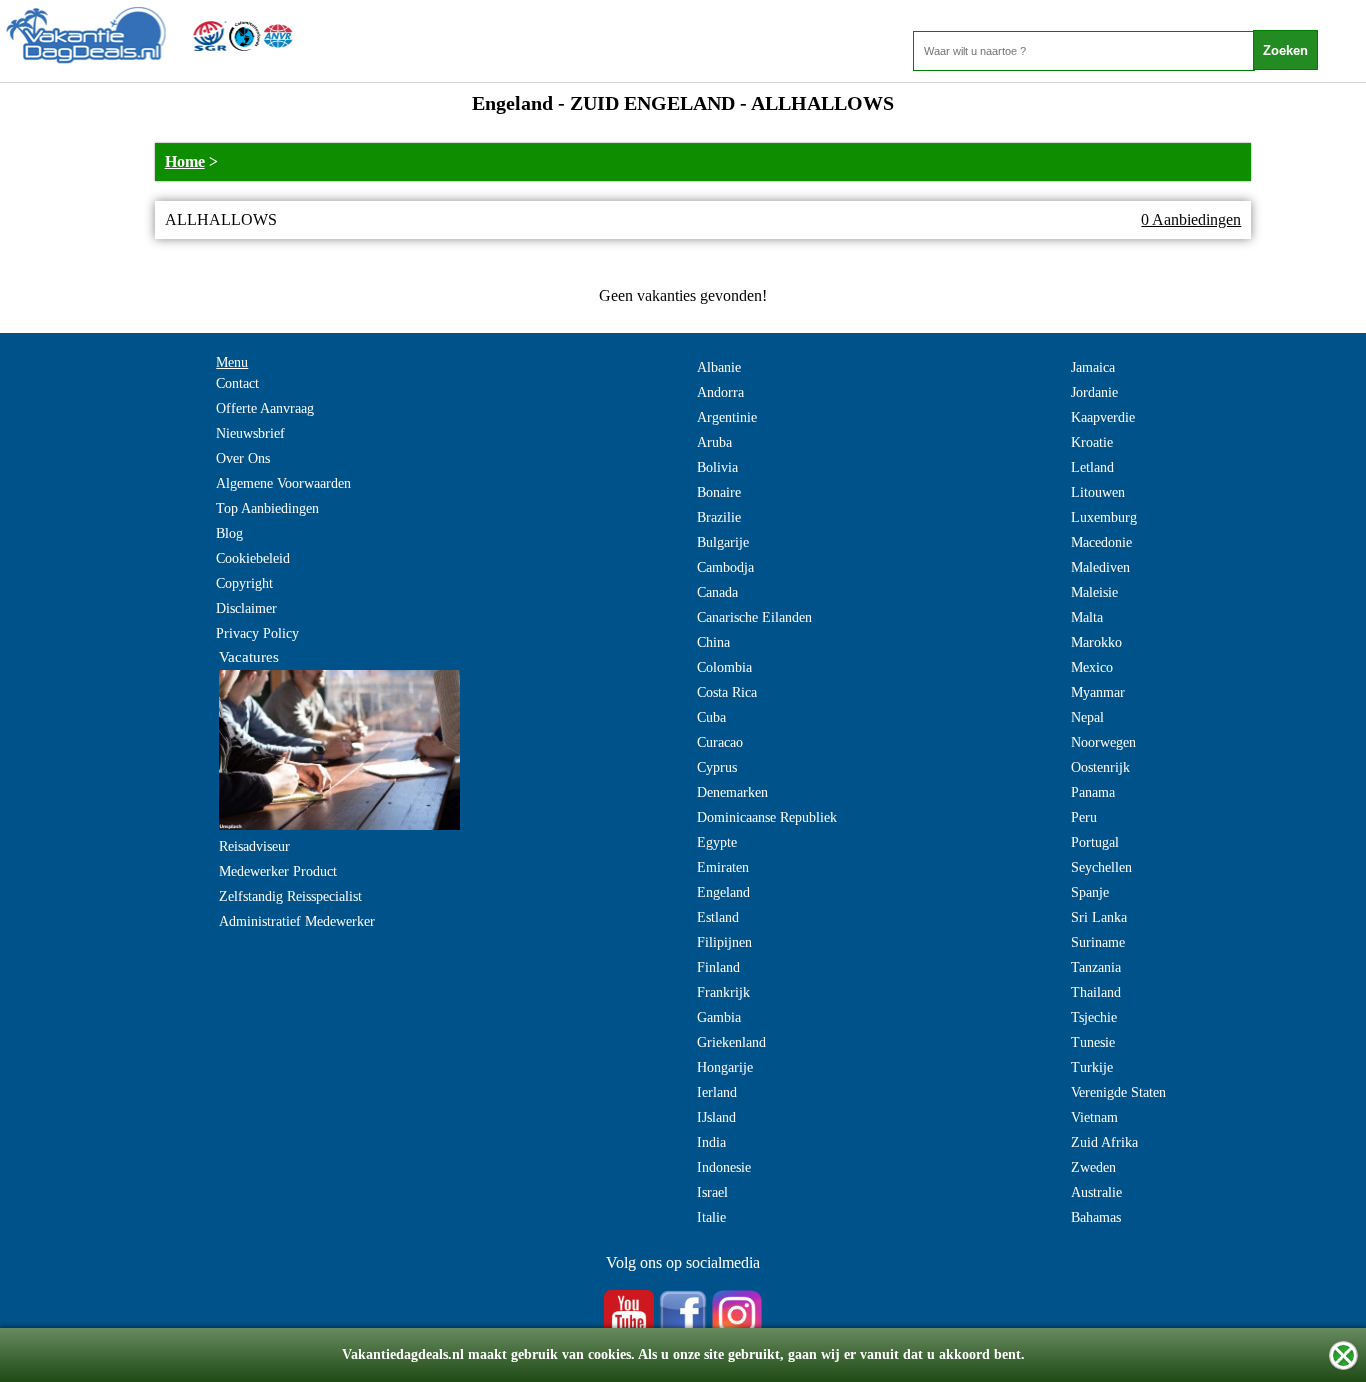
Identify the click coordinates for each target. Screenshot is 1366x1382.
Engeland (723, 892)
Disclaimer (246, 608)
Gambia (719, 1017)
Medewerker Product (278, 871)
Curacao (720, 742)
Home (185, 161)
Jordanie (1094, 392)
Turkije (1092, 1067)
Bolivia (717, 467)
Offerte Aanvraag (265, 408)
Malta (1087, 617)
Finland (718, 967)
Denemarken (732, 792)
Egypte (717, 842)
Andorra (720, 392)
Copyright (244, 583)
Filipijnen (724, 942)
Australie (1096, 1192)
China (713, 642)
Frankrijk (723, 992)
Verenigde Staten (1118, 1092)
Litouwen (1098, 492)
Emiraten (723, 867)
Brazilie (719, 517)
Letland (1092, 467)
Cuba (711, 717)
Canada (717, 592)
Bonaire (719, 492)
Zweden (1093, 1167)
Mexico (1092, 667)
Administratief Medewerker (297, 921)
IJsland (716, 1117)
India (711, 1142)
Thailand (1096, 992)
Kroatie (1092, 442)
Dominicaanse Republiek (767, 817)
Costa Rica (727, 692)
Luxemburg (1104, 517)
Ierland (717, 1092)
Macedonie (1101, 542)
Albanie (719, 367)
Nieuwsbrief (250, 433)
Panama (1093, 792)
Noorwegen (1103, 742)
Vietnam (1094, 1117)
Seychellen (1101, 867)
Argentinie (727, 417)
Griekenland (731, 1042)
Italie (711, 1217)
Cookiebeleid (253, 558)
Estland (718, 917)
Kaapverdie (1103, 417)
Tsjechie (1094, 1017)
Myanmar (1098, 692)
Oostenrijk (1100, 767)
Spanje (1090, 892)
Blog (229, 533)
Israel (712, 1192)
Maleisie (1094, 592)
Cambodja (725, 567)
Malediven (1100, 567)
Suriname (1098, 942)
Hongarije (725, 1067)
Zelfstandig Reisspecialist (290, 896)
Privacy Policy (257, 633)
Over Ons (243, 458)
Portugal (1095, 842)
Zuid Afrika (1104, 1142)
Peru (1084, 817)
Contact (237, 383)
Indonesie (724, 1167)
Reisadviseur (254, 846)
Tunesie (1093, 1042)
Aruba (714, 442)
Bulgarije (723, 542)
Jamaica (1093, 367)
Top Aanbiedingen (267, 508)
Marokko (1096, 642)
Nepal (1087, 717)
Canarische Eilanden (754, 617)
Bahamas (1096, 1217)
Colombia (724, 667)
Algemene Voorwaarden (283, 483)
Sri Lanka (1099, 917)
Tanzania (1096, 967)
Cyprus (717, 767)
